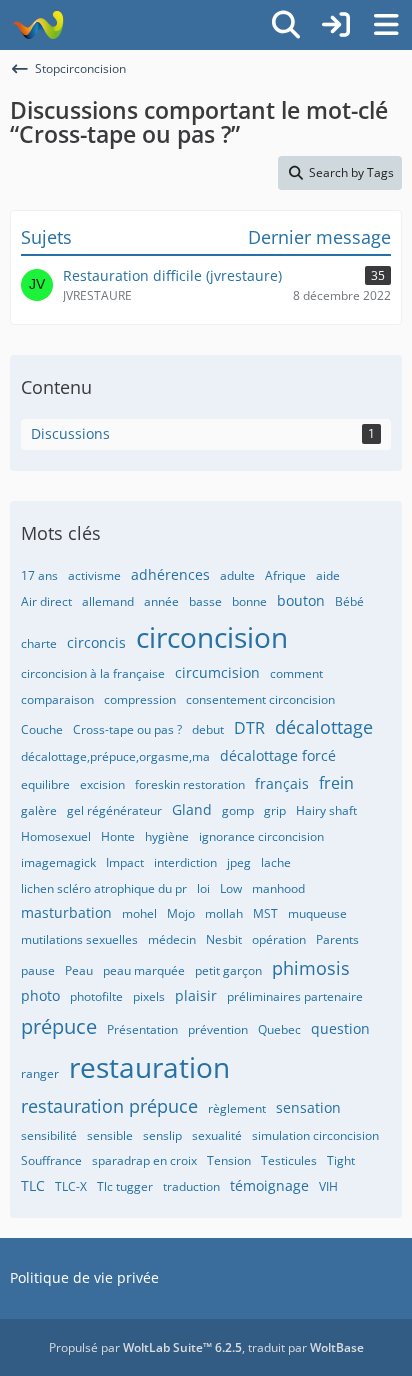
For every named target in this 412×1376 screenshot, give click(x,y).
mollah (224, 913)
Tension (229, 1160)
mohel (139, 913)
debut (208, 729)
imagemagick (58, 862)
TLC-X (71, 1186)
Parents (337, 939)
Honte (118, 836)
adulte (237, 575)
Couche (42, 729)
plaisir (196, 995)
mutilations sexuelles (79, 939)
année (161, 601)
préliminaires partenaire (295, 996)
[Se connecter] (336, 25)
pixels (149, 996)
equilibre (45, 784)
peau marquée (144, 970)
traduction (191, 1186)
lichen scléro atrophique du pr (104, 888)
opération (279, 939)
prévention (218, 1029)
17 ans (39, 575)
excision (102, 784)
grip (275, 810)
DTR (249, 728)
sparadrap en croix (144, 1160)
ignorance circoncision (261, 836)
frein (336, 783)
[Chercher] (286, 25)
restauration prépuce (109, 1106)
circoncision (212, 637)
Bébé (349, 601)
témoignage (269, 1185)
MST (265, 913)
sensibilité (49, 1135)
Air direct (46, 601)
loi (203, 888)
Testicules (289, 1160)
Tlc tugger (125, 1186)
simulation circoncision (315, 1135)
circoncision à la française (93, 673)
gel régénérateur (114, 810)
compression (140, 699)
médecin (172, 939)
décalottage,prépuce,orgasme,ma (115, 756)
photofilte (96, 996)
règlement (237, 1108)
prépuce (59, 1026)
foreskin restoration (190, 784)
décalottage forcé (278, 755)
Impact (125, 862)
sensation (308, 1107)
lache (276, 862)
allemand (108, 601)
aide (328, 575)
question (340, 1028)
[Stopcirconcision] (37, 25)
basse (205, 601)
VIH (328, 1186)
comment (296, 673)
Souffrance (51, 1160)
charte (39, 643)
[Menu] (386, 25)
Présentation (142, 1029)
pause (38, 970)
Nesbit (224, 939)
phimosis (311, 968)
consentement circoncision (260, 699)
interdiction (185, 862)
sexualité (217, 1135)
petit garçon (228, 970)
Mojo (181, 913)
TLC (33, 1185)
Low (231, 888)
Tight (341, 1160)
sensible (110, 1135)
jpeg (239, 862)
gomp (238, 810)
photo (40, 995)
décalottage (324, 727)
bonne (249, 601)
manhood (278, 888)
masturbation (66, 912)
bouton (301, 600)
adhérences (170, 574)
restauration (149, 1067)
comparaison (57, 699)
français (282, 783)
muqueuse (317, 913)
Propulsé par (145, 1347)
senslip (162, 1135)
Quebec (279, 1029)
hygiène (167, 836)
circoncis (96, 642)
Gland (192, 809)
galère (39, 810)
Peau (79, 970)
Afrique (285, 575)
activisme (94, 575)
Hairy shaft (326, 810)
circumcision (217, 672)
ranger (40, 1073)
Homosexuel (56, 836)
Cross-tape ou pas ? (127, 729)
